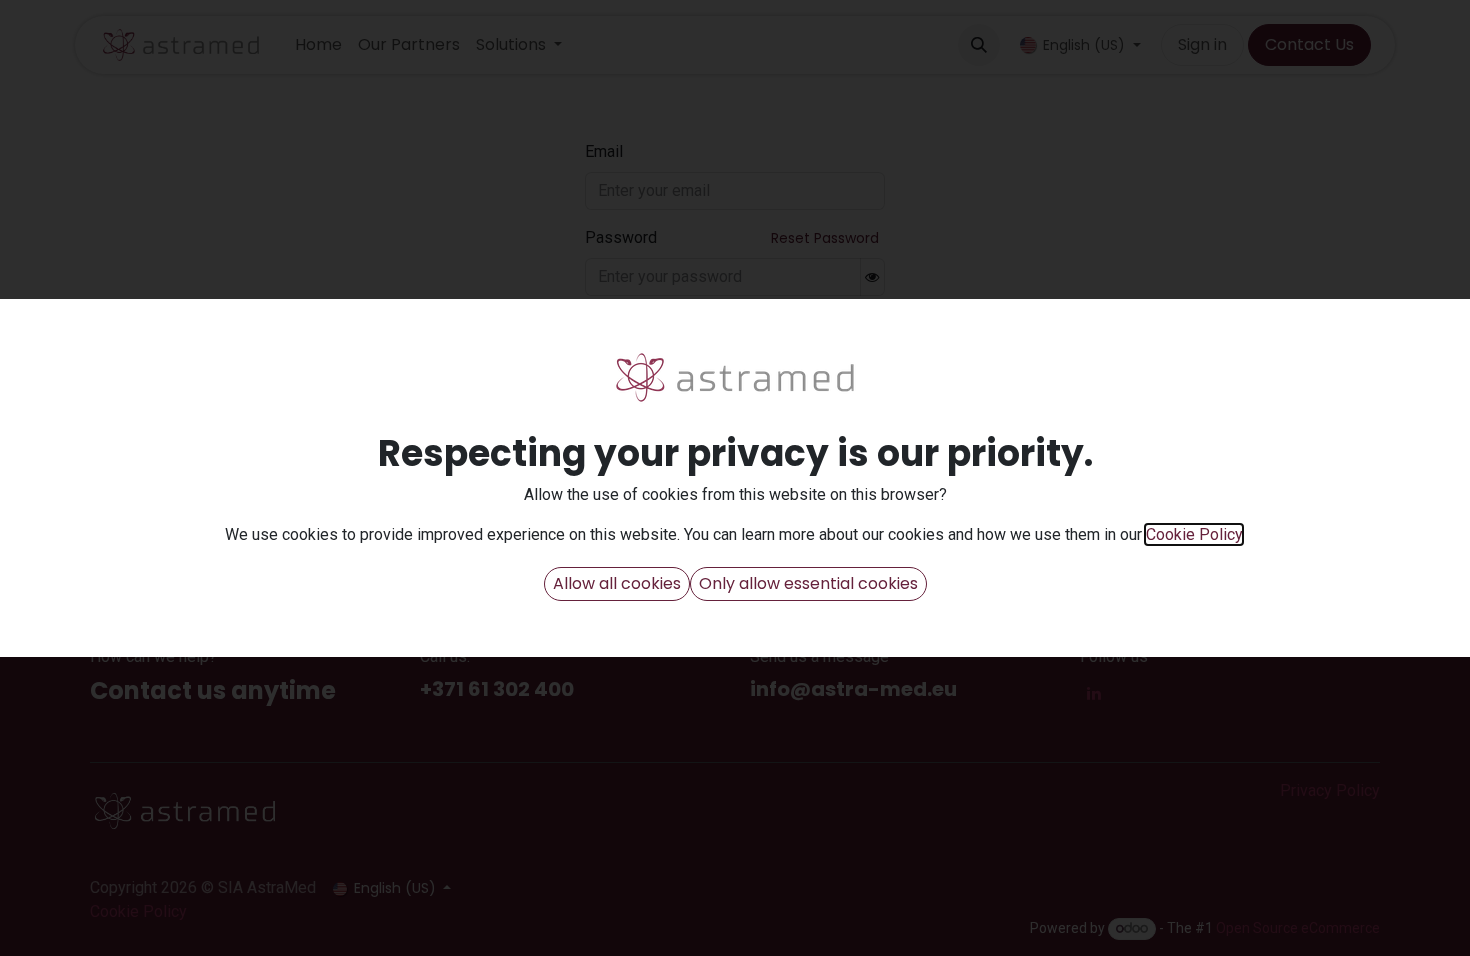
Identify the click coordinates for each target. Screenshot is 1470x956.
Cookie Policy (1194, 534)
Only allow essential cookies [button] (808, 583)
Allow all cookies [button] (617, 583)
